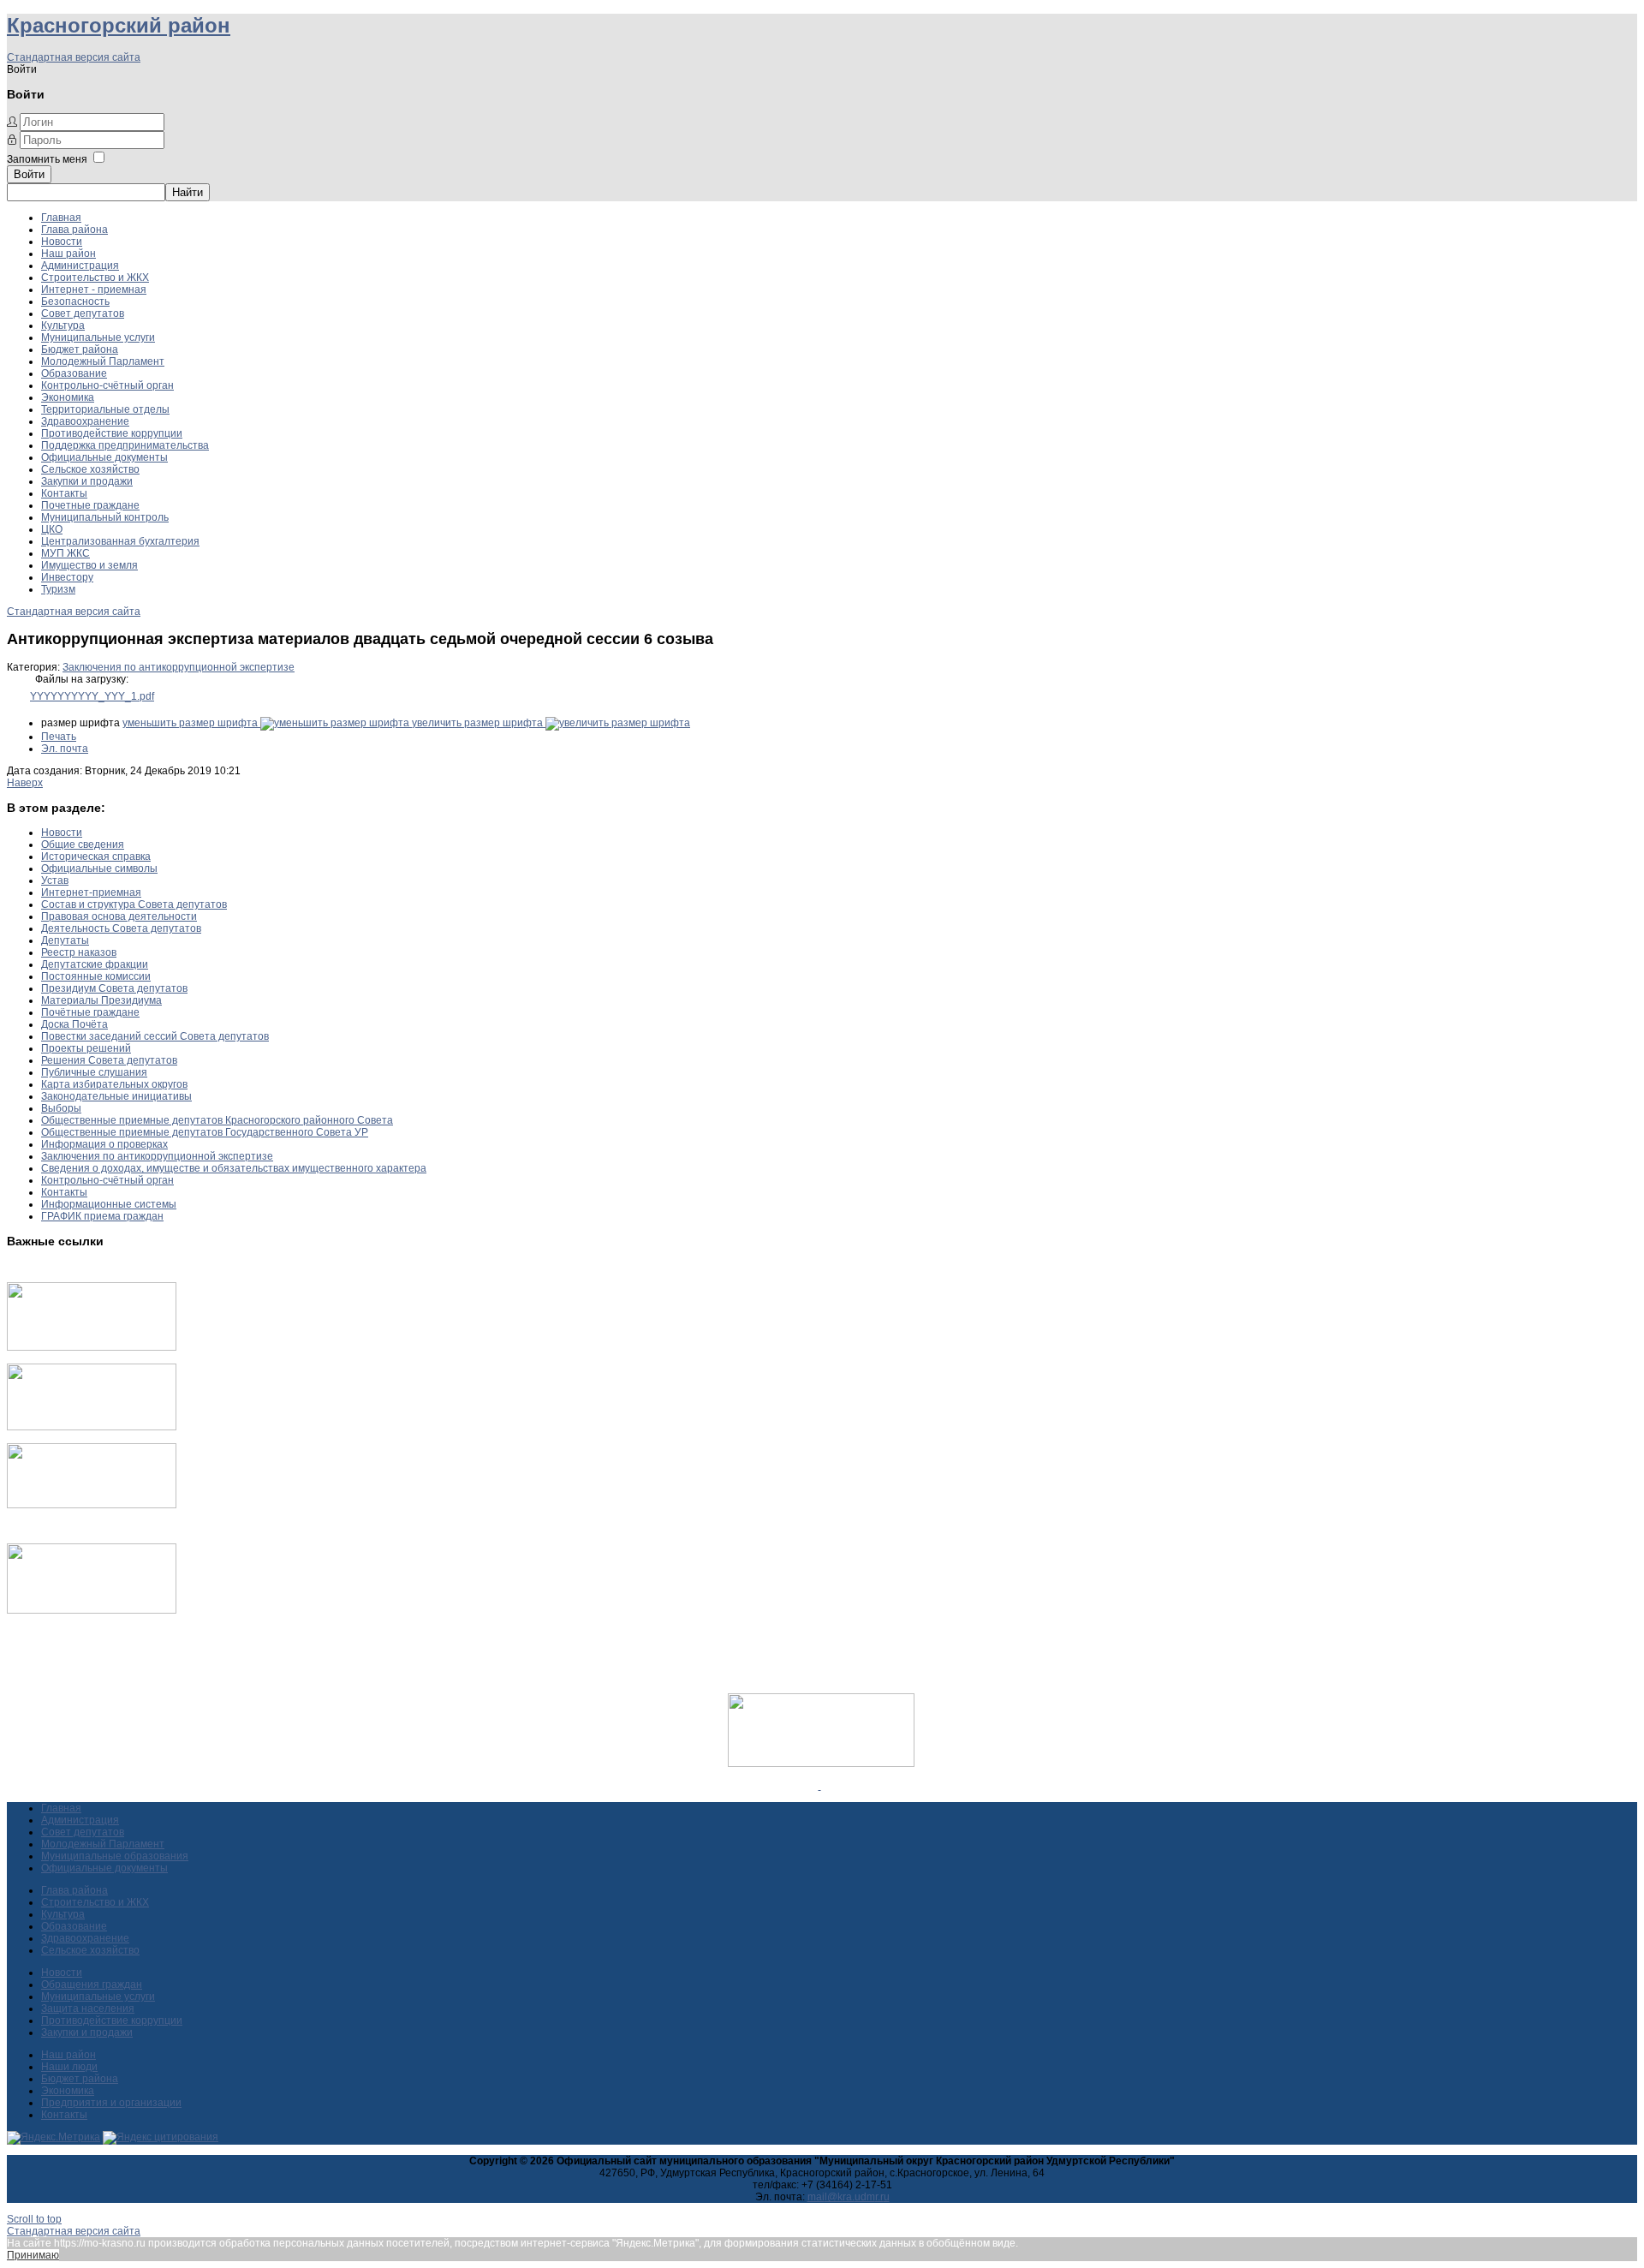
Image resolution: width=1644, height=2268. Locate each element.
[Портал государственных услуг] (92, 1347)
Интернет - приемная (94, 289)
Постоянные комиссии (96, 976)
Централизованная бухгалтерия (120, 541)
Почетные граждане (90, 505)
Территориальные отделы (105, 409)
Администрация (80, 266)
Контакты (64, 493)
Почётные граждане (90, 1012)
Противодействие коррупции (112, 433)
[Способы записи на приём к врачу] (92, 1505)
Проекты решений (86, 1048)
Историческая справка (96, 856)
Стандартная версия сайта (74, 57)
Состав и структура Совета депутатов (134, 904)
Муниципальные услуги (98, 337)
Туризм (58, 589)
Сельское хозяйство (90, 469)
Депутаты (65, 940)
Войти (29, 174)
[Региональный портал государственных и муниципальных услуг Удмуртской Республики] (92, 1427)
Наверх (25, 783)
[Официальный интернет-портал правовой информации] (820, 1786)
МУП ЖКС (66, 553)
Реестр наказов (79, 952)
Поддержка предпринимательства (125, 445)
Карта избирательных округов (114, 1084)
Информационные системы (109, 1204)
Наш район (68, 254)
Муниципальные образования (115, 1856)
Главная (61, 218)
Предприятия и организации (111, 2103)
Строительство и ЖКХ (95, 278)
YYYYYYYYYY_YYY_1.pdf (92, 696)
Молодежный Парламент (103, 361)
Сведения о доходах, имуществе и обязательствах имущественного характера (234, 1168)
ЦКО (52, 529)
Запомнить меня (47, 159)
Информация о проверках (104, 1144)
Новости (62, 242)
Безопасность (75, 301)
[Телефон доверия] (92, 1610)
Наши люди (69, 2067)
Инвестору (67, 577)
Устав (55, 880)
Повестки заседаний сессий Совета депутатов (155, 1036)
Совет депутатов (83, 313)
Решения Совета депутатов (109, 1060)
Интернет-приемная (91, 892)
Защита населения (88, 2008)
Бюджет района (80, 349)
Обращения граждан (92, 1984)
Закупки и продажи (87, 481)
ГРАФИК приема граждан (102, 1216)
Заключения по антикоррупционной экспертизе (179, 667)
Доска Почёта (74, 1024)
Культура (63, 325)
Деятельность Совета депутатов (121, 928)
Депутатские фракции (95, 964)
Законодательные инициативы (116, 1096)
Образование (74, 373)
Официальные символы (99, 868)
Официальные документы (104, 457)
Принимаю (33, 2255)
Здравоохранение (85, 421)
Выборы (61, 1108)
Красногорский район (119, 25)
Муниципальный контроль (105, 517)
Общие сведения (83, 845)
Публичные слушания (94, 1072)
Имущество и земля (89, 565)
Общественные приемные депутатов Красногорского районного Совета (217, 1120)
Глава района (74, 230)
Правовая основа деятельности (119, 916)
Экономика (68, 397)
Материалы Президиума (101, 1000)
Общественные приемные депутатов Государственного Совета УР (205, 1132)
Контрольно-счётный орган (107, 385)
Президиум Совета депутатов (114, 988)
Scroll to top (34, 2219)
